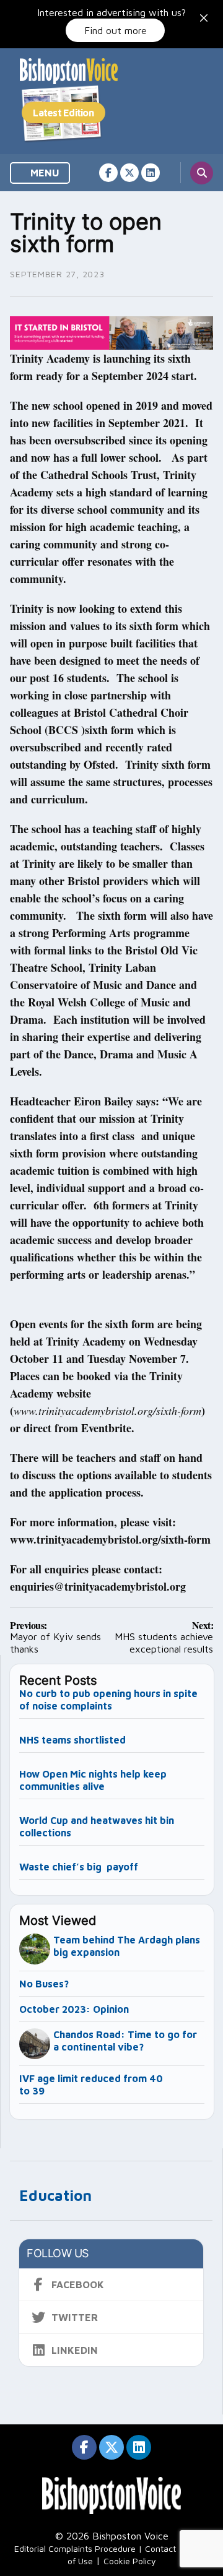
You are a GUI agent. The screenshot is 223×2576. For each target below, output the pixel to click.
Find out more (116, 30)
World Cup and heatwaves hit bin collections (97, 1826)
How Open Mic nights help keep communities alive (93, 1780)
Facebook (78, 2284)
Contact (160, 2548)
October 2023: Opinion (74, 2009)
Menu (44, 173)
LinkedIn (75, 2350)
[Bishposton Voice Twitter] (129, 173)
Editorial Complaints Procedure (75, 2548)
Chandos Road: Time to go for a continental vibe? (125, 2041)
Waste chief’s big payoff (79, 1867)
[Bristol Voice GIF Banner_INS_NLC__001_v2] (111, 332)
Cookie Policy (130, 2561)
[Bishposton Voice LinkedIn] (151, 173)
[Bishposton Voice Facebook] (108, 173)
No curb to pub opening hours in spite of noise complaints (108, 1700)
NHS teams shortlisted (72, 1740)
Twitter (75, 2317)
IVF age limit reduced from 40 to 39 (91, 2085)
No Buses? (44, 1984)
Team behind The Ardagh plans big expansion (127, 1946)
